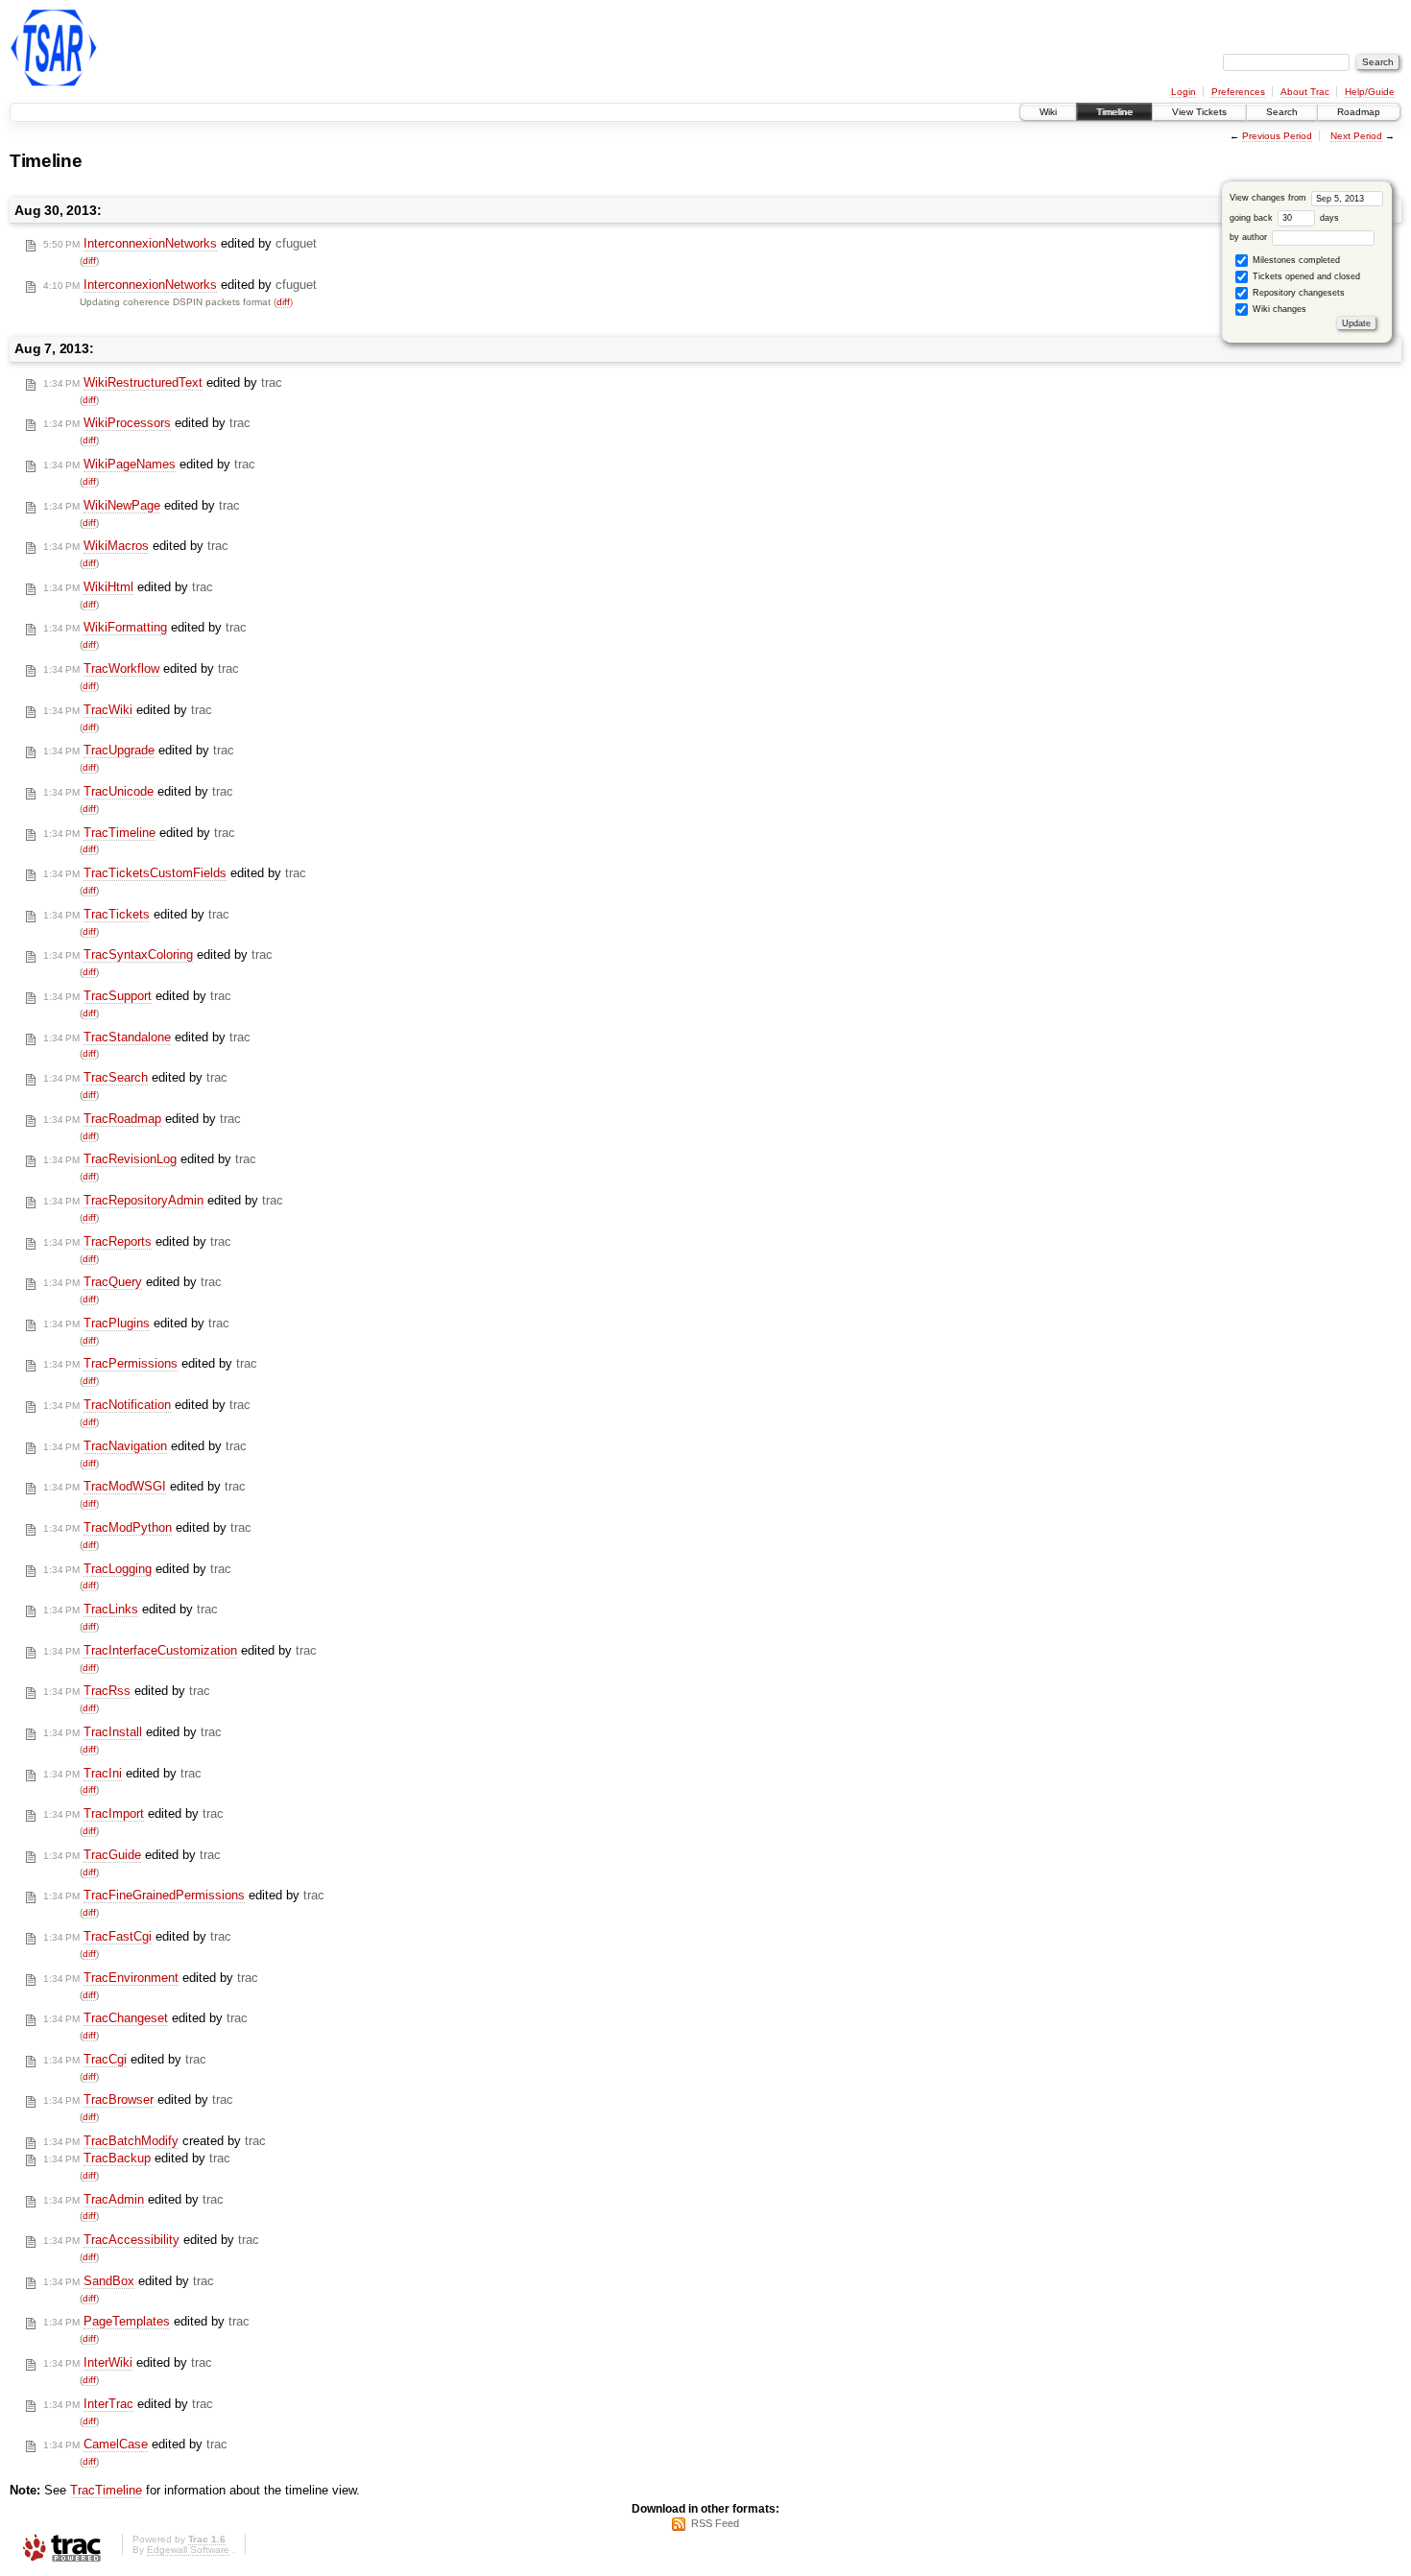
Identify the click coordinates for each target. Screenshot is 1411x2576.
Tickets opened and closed (1305, 276)
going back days (1284, 218)
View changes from (1269, 198)
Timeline (1114, 112)
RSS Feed (715, 2523)
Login (1184, 92)
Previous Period (1277, 136)
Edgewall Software (188, 2550)
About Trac (1305, 92)
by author (1250, 237)
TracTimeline (106, 2490)
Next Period (1356, 136)
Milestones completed (1295, 260)
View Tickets (1199, 112)
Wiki (1048, 112)
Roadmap (1359, 112)
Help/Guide (1370, 92)
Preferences (1238, 92)
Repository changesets (1297, 293)
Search (1282, 112)
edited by (180, 243)
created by (155, 2141)
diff (89, 261)
